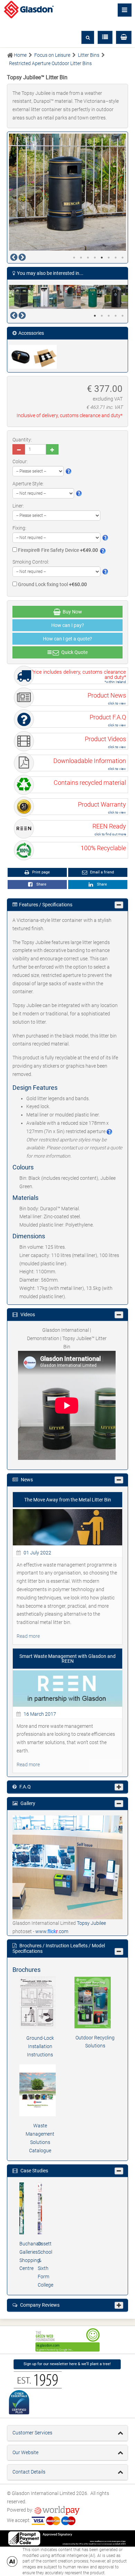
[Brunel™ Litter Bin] (21, 297)
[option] (67, 192)
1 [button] (74, 258)
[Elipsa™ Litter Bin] (116, 297)
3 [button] (88, 258)
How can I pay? (68, 625)
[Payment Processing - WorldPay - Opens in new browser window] (57, 2510)
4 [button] (95, 258)
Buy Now (71, 612)
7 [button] (116, 258)
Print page (40, 872)
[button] (124, 37)
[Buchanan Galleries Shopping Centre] (22, 2208)
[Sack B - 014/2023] (45, 357)
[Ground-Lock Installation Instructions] (40, 2003)
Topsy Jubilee (91, 1923)
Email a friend (101, 872)
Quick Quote (73, 652)
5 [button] (102, 258)
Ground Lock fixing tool (52, 584)
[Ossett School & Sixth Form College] (40, 2208)
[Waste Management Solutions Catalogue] (40, 2090)
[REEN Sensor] (21, 357)
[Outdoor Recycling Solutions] (95, 2002)
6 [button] (109, 258)
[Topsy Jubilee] (67, 1867)
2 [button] (81, 258)
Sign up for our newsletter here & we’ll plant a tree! (67, 2364)
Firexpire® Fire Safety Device (57, 550)
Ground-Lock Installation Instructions (40, 2046)
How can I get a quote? (67, 639)
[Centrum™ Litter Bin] (45, 297)
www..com (52, 1931)
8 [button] (123, 258)
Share (40, 884)
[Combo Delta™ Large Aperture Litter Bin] (69, 297)
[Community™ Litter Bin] (93, 297)
